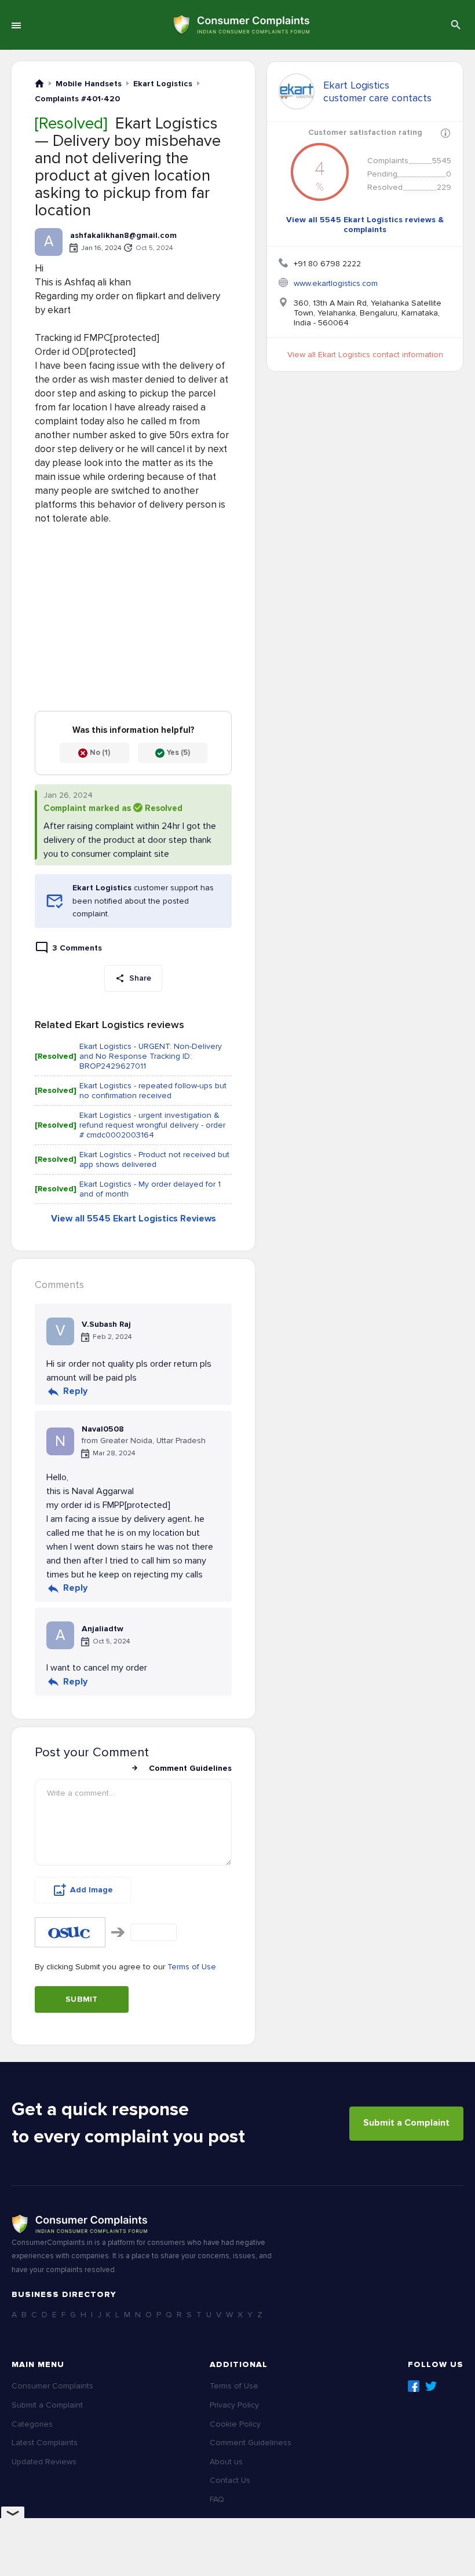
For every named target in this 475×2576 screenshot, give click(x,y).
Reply (75, 1391)
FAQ (217, 2499)
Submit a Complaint (406, 2123)
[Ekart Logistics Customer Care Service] (297, 91)
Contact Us (230, 2480)
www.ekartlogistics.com (336, 283)
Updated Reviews (44, 2462)
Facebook (414, 2386)
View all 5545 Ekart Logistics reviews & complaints (365, 225)
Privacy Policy (234, 2405)
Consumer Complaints (52, 2386)
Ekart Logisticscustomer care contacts (377, 91)
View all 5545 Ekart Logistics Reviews (134, 1219)
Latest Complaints (45, 2443)
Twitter (431, 2386)
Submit (82, 1999)
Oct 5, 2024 (154, 248)
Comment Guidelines (190, 1768)
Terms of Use (192, 1967)
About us (226, 2462)
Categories (32, 2424)
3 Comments (77, 948)
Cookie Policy (235, 2424)
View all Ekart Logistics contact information (365, 355)
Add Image (92, 1890)
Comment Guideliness (251, 2443)
